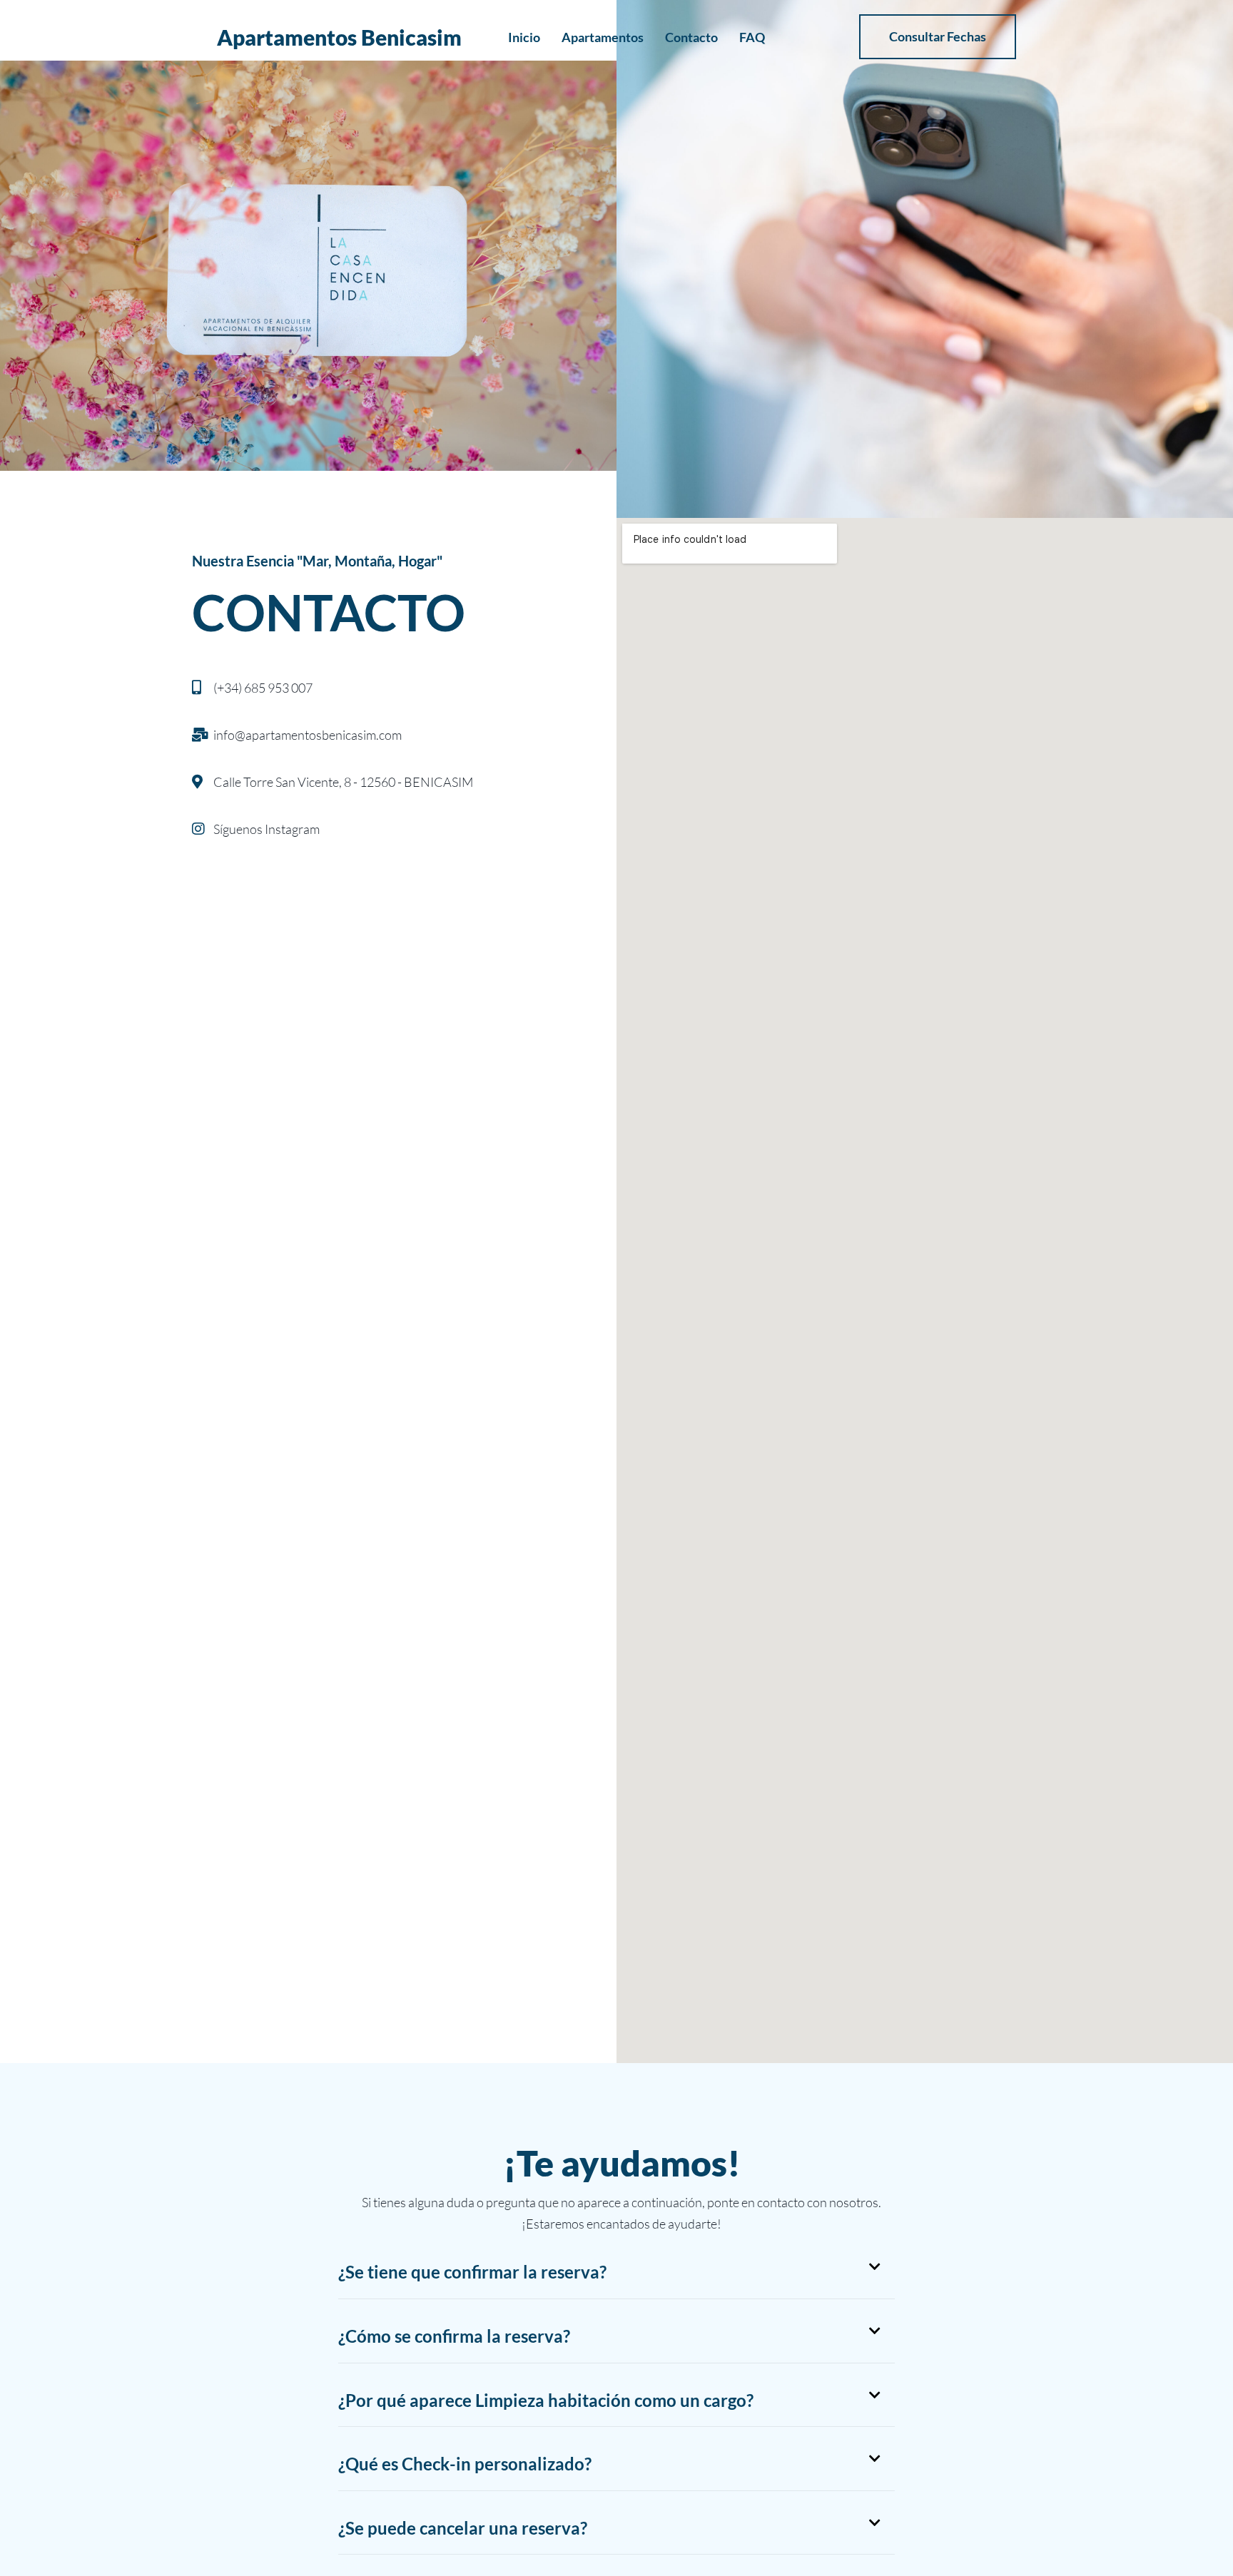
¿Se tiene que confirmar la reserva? (472, 2272)
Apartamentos (603, 37)
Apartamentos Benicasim (339, 37)
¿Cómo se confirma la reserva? (454, 2336)
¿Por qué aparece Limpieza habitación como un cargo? (546, 2400)
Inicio (524, 37)
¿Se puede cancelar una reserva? (463, 2528)
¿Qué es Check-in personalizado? (465, 2464)
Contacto (691, 37)
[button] (616, 2272)
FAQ (752, 37)
